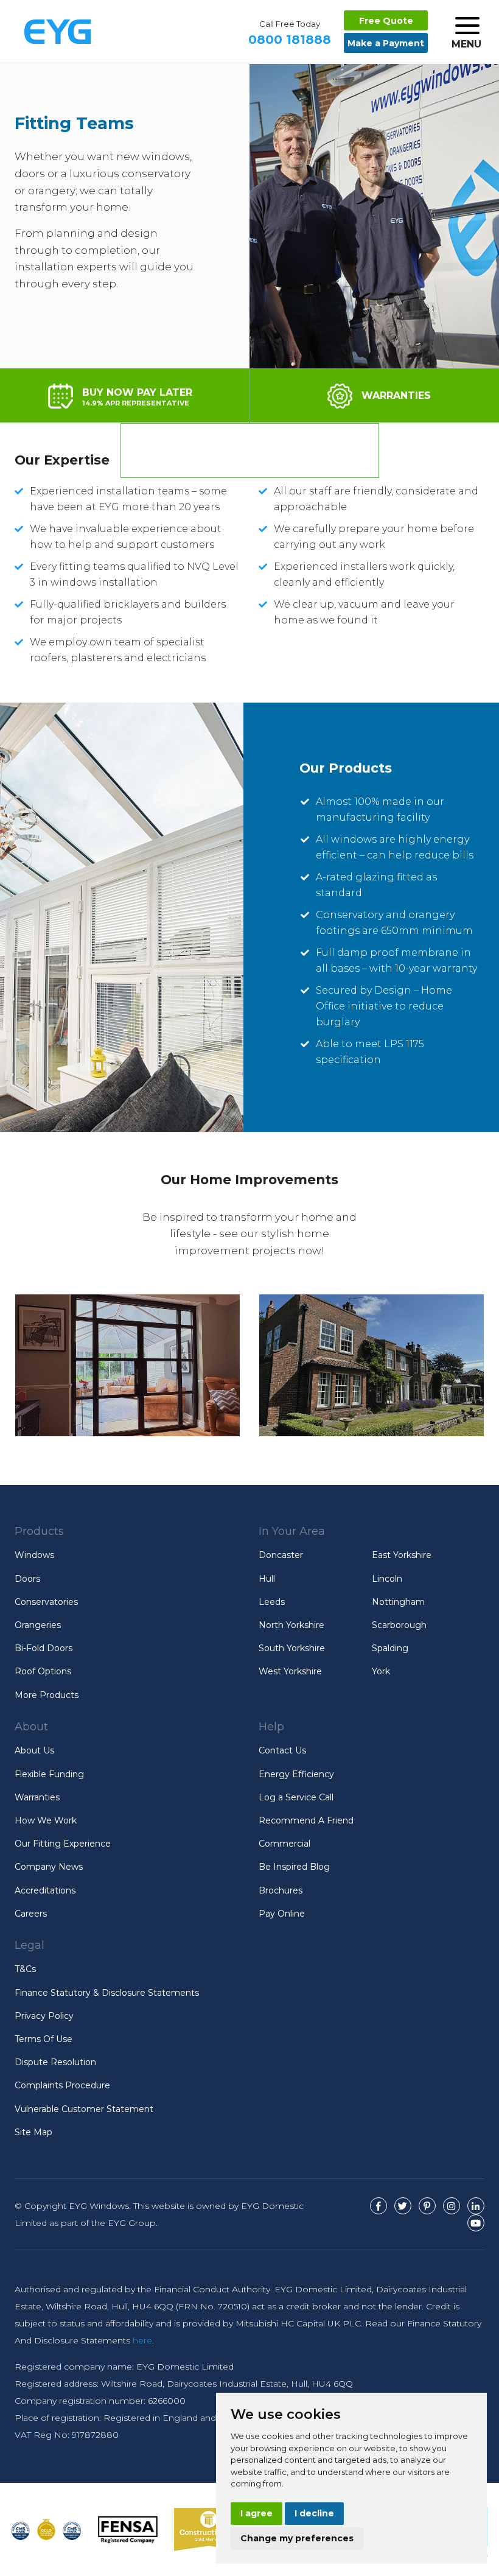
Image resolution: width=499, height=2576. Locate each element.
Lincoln (387, 1579)
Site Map (33, 2132)
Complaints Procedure (62, 2085)
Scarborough (399, 1625)
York (381, 1671)
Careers (31, 1914)
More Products (47, 1695)
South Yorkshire (292, 1648)
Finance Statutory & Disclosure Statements (107, 1993)
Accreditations (45, 1890)
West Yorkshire (290, 1671)
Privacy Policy (44, 2016)
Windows (34, 1555)
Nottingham (398, 1602)
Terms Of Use (44, 2039)
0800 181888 (290, 33)
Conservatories (46, 1602)
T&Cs (25, 1969)
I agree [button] (256, 2513)
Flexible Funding (49, 1774)
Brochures (281, 1890)
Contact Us (282, 1750)
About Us (34, 1750)
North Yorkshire (291, 1625)
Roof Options (43, 1671)
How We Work (46, 1820)
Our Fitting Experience (63, 1844)
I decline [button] (314, 2513)
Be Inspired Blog (294, 1867)
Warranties (37, 1797)
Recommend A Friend (306, 1820)
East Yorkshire (402, 1555)
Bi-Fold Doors (44, 1648)
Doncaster (281, 1555)
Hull (267, 1579)
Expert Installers (265, 450)
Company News (49, 1867)
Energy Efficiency (296, 1774)
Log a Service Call (296, 1797)
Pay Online (282, 1914)
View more (127, 1365)
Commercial (284, 1844)
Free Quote (386, 21)
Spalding (390, 1648)
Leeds (272, 1602)
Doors (27, 1579)
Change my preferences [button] (297, 2538)
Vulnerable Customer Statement (84, 2109)
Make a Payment (386, 43)
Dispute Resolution (55, 2062)
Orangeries (38, 1625)
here (142, 2340)
